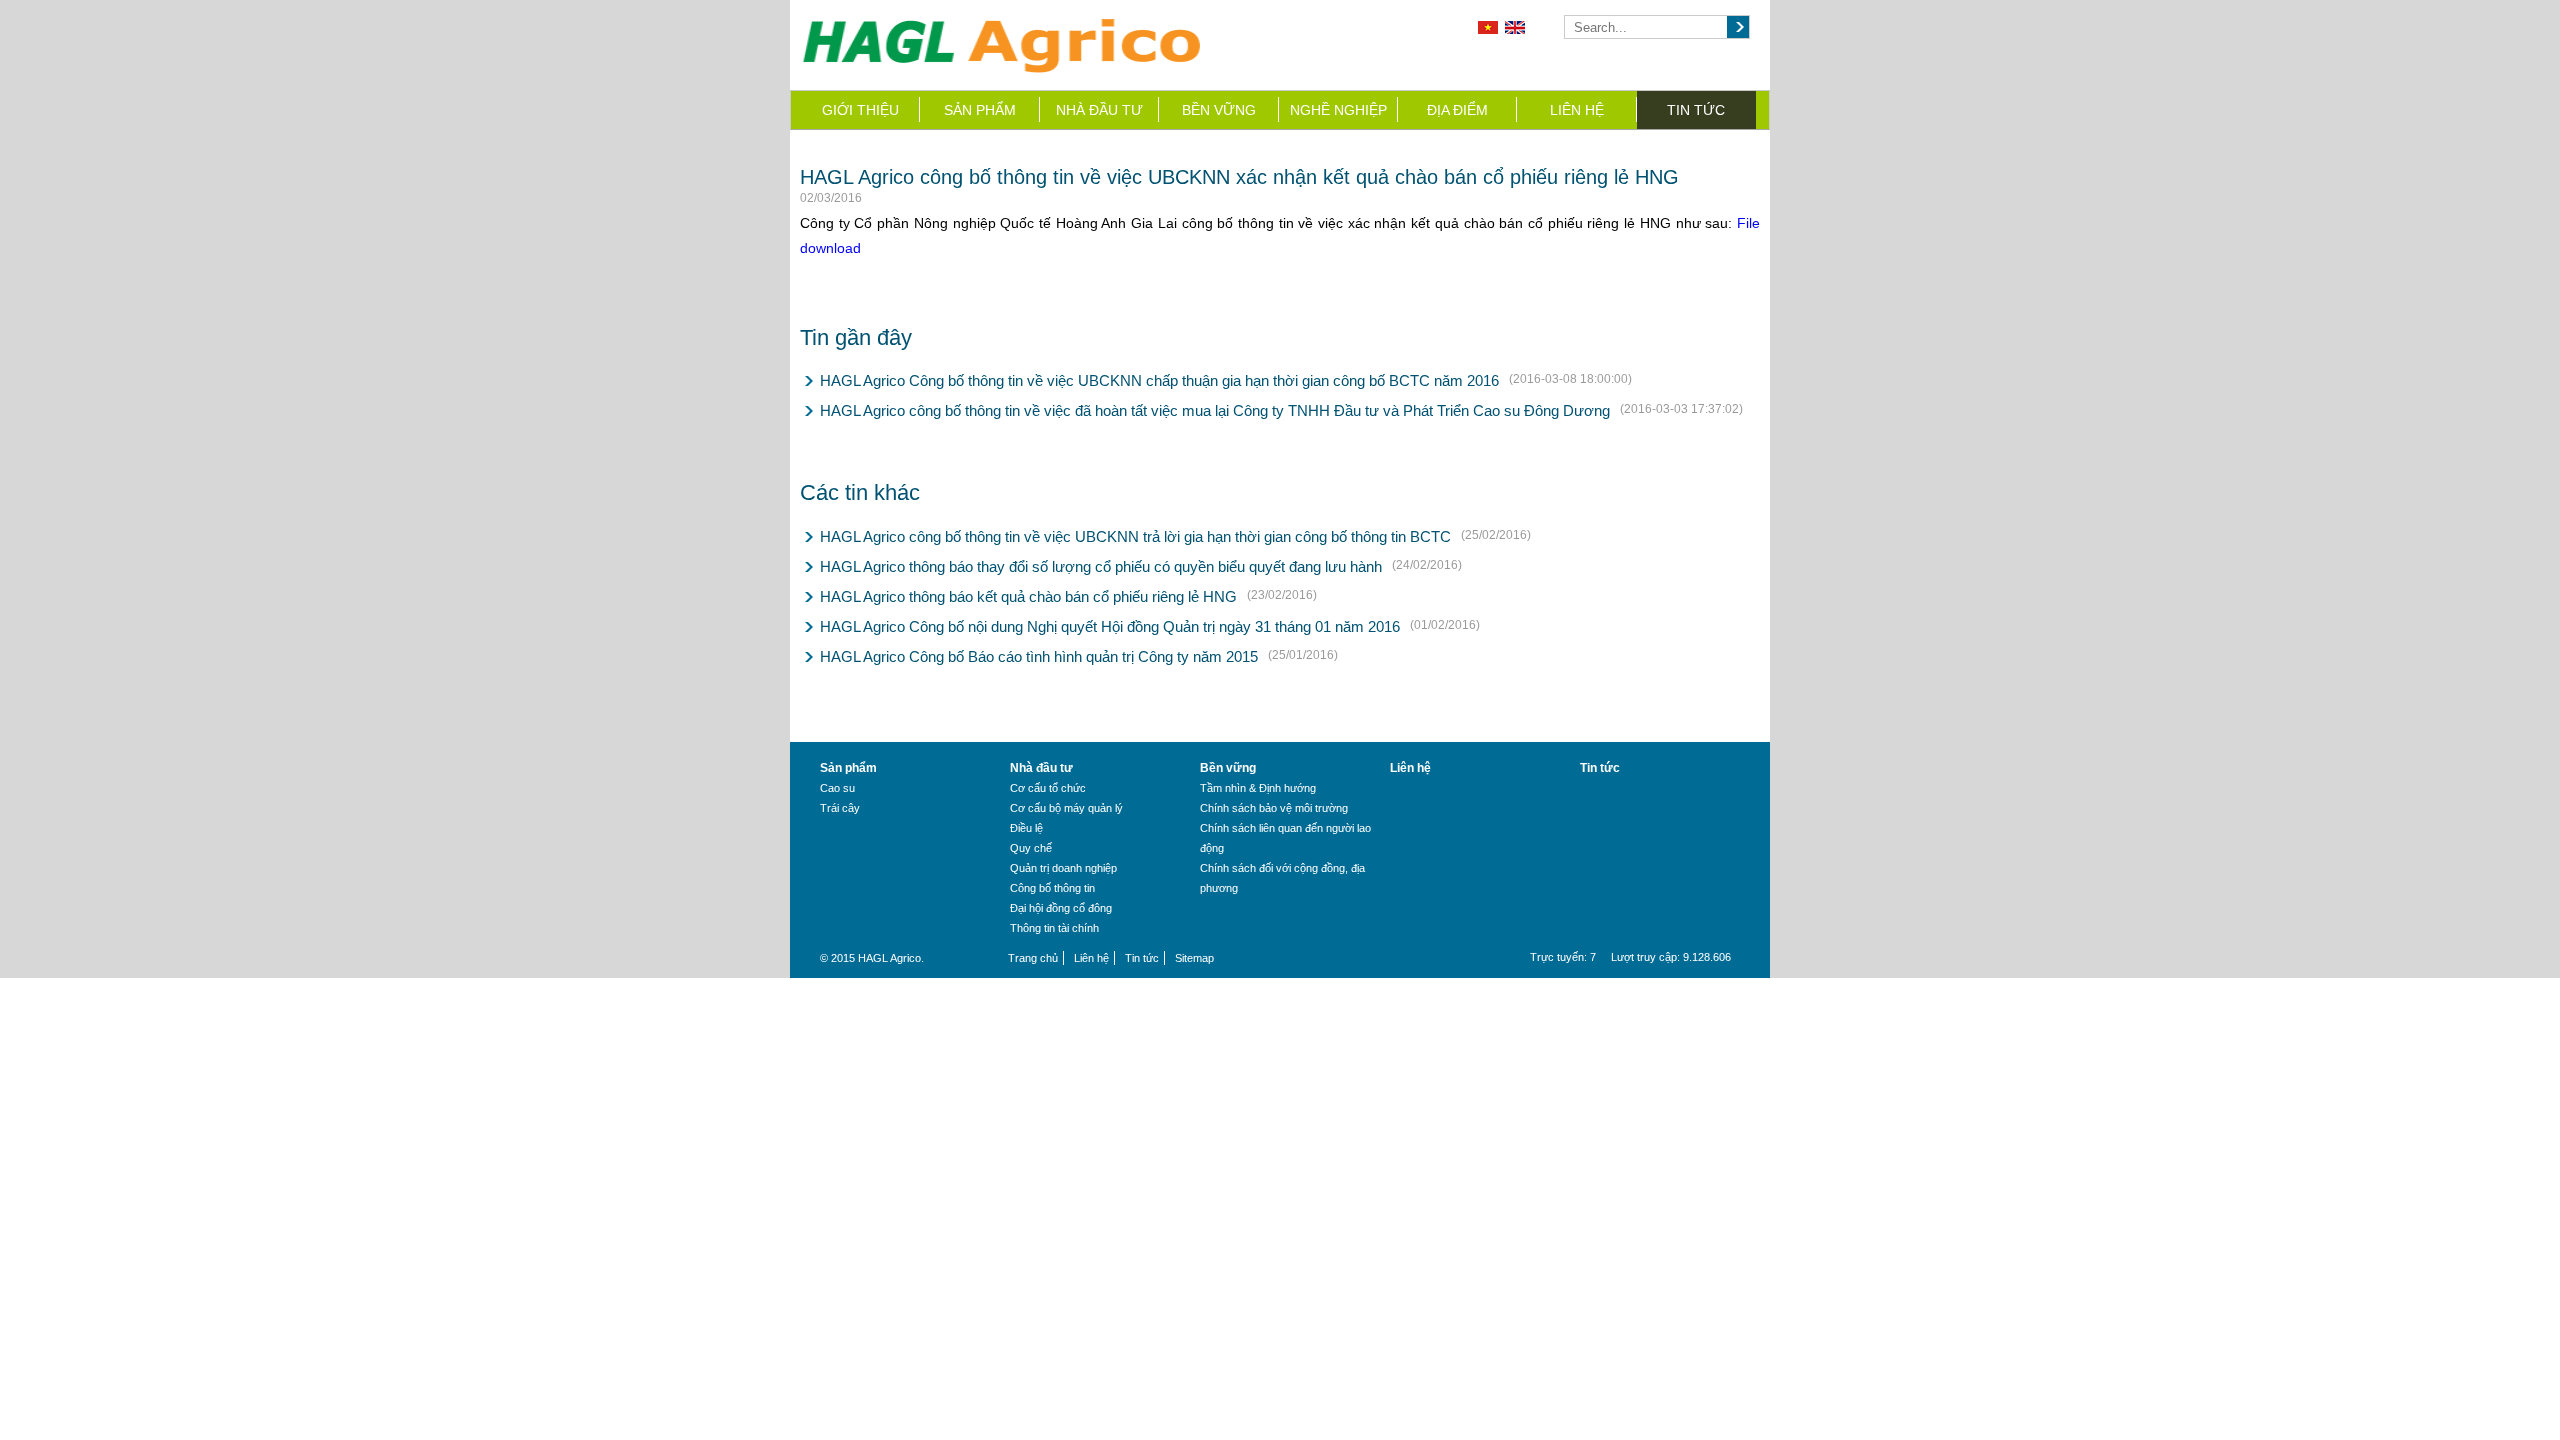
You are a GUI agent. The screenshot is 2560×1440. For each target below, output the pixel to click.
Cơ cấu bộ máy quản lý (1066, 808)
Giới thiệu (860, 110)
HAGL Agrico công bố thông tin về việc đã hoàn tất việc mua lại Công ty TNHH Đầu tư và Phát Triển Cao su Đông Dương (1215, 410)
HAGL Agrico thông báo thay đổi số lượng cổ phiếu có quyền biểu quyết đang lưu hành (1101, 566)
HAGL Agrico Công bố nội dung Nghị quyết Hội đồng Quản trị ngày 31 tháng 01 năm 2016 (1110, 626)
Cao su (837, 788)
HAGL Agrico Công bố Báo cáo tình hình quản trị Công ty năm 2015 (1039, 656)
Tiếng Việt (1488, 27)
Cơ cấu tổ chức (1048, 788)
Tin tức (1696, 110)
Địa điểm (1457, 110)
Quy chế (1031, 848)
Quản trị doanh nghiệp (1063, 868)
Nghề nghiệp (1338, 110)
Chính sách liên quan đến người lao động (1285, 838)
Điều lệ (1026, 828)
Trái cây (840, 808)
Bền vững (1219, 110)
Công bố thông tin (1052, 888)
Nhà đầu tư (1099, 110)
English (1515, 27)
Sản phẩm (980, 110)
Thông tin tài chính (1054, 928)
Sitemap (1194, 958)
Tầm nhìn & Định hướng (1258, 788)
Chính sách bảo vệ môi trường (1274, 808)
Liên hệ (1577, 110)
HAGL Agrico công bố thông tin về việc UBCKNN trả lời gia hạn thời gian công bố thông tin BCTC (1135, 536)
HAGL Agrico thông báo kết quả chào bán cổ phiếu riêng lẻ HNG (1028, 596)
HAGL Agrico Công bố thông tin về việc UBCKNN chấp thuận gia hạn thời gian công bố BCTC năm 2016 (1159, 380)
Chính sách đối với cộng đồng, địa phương (1282, 878)
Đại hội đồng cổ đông (1061, 908)
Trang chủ (1033, 958)
